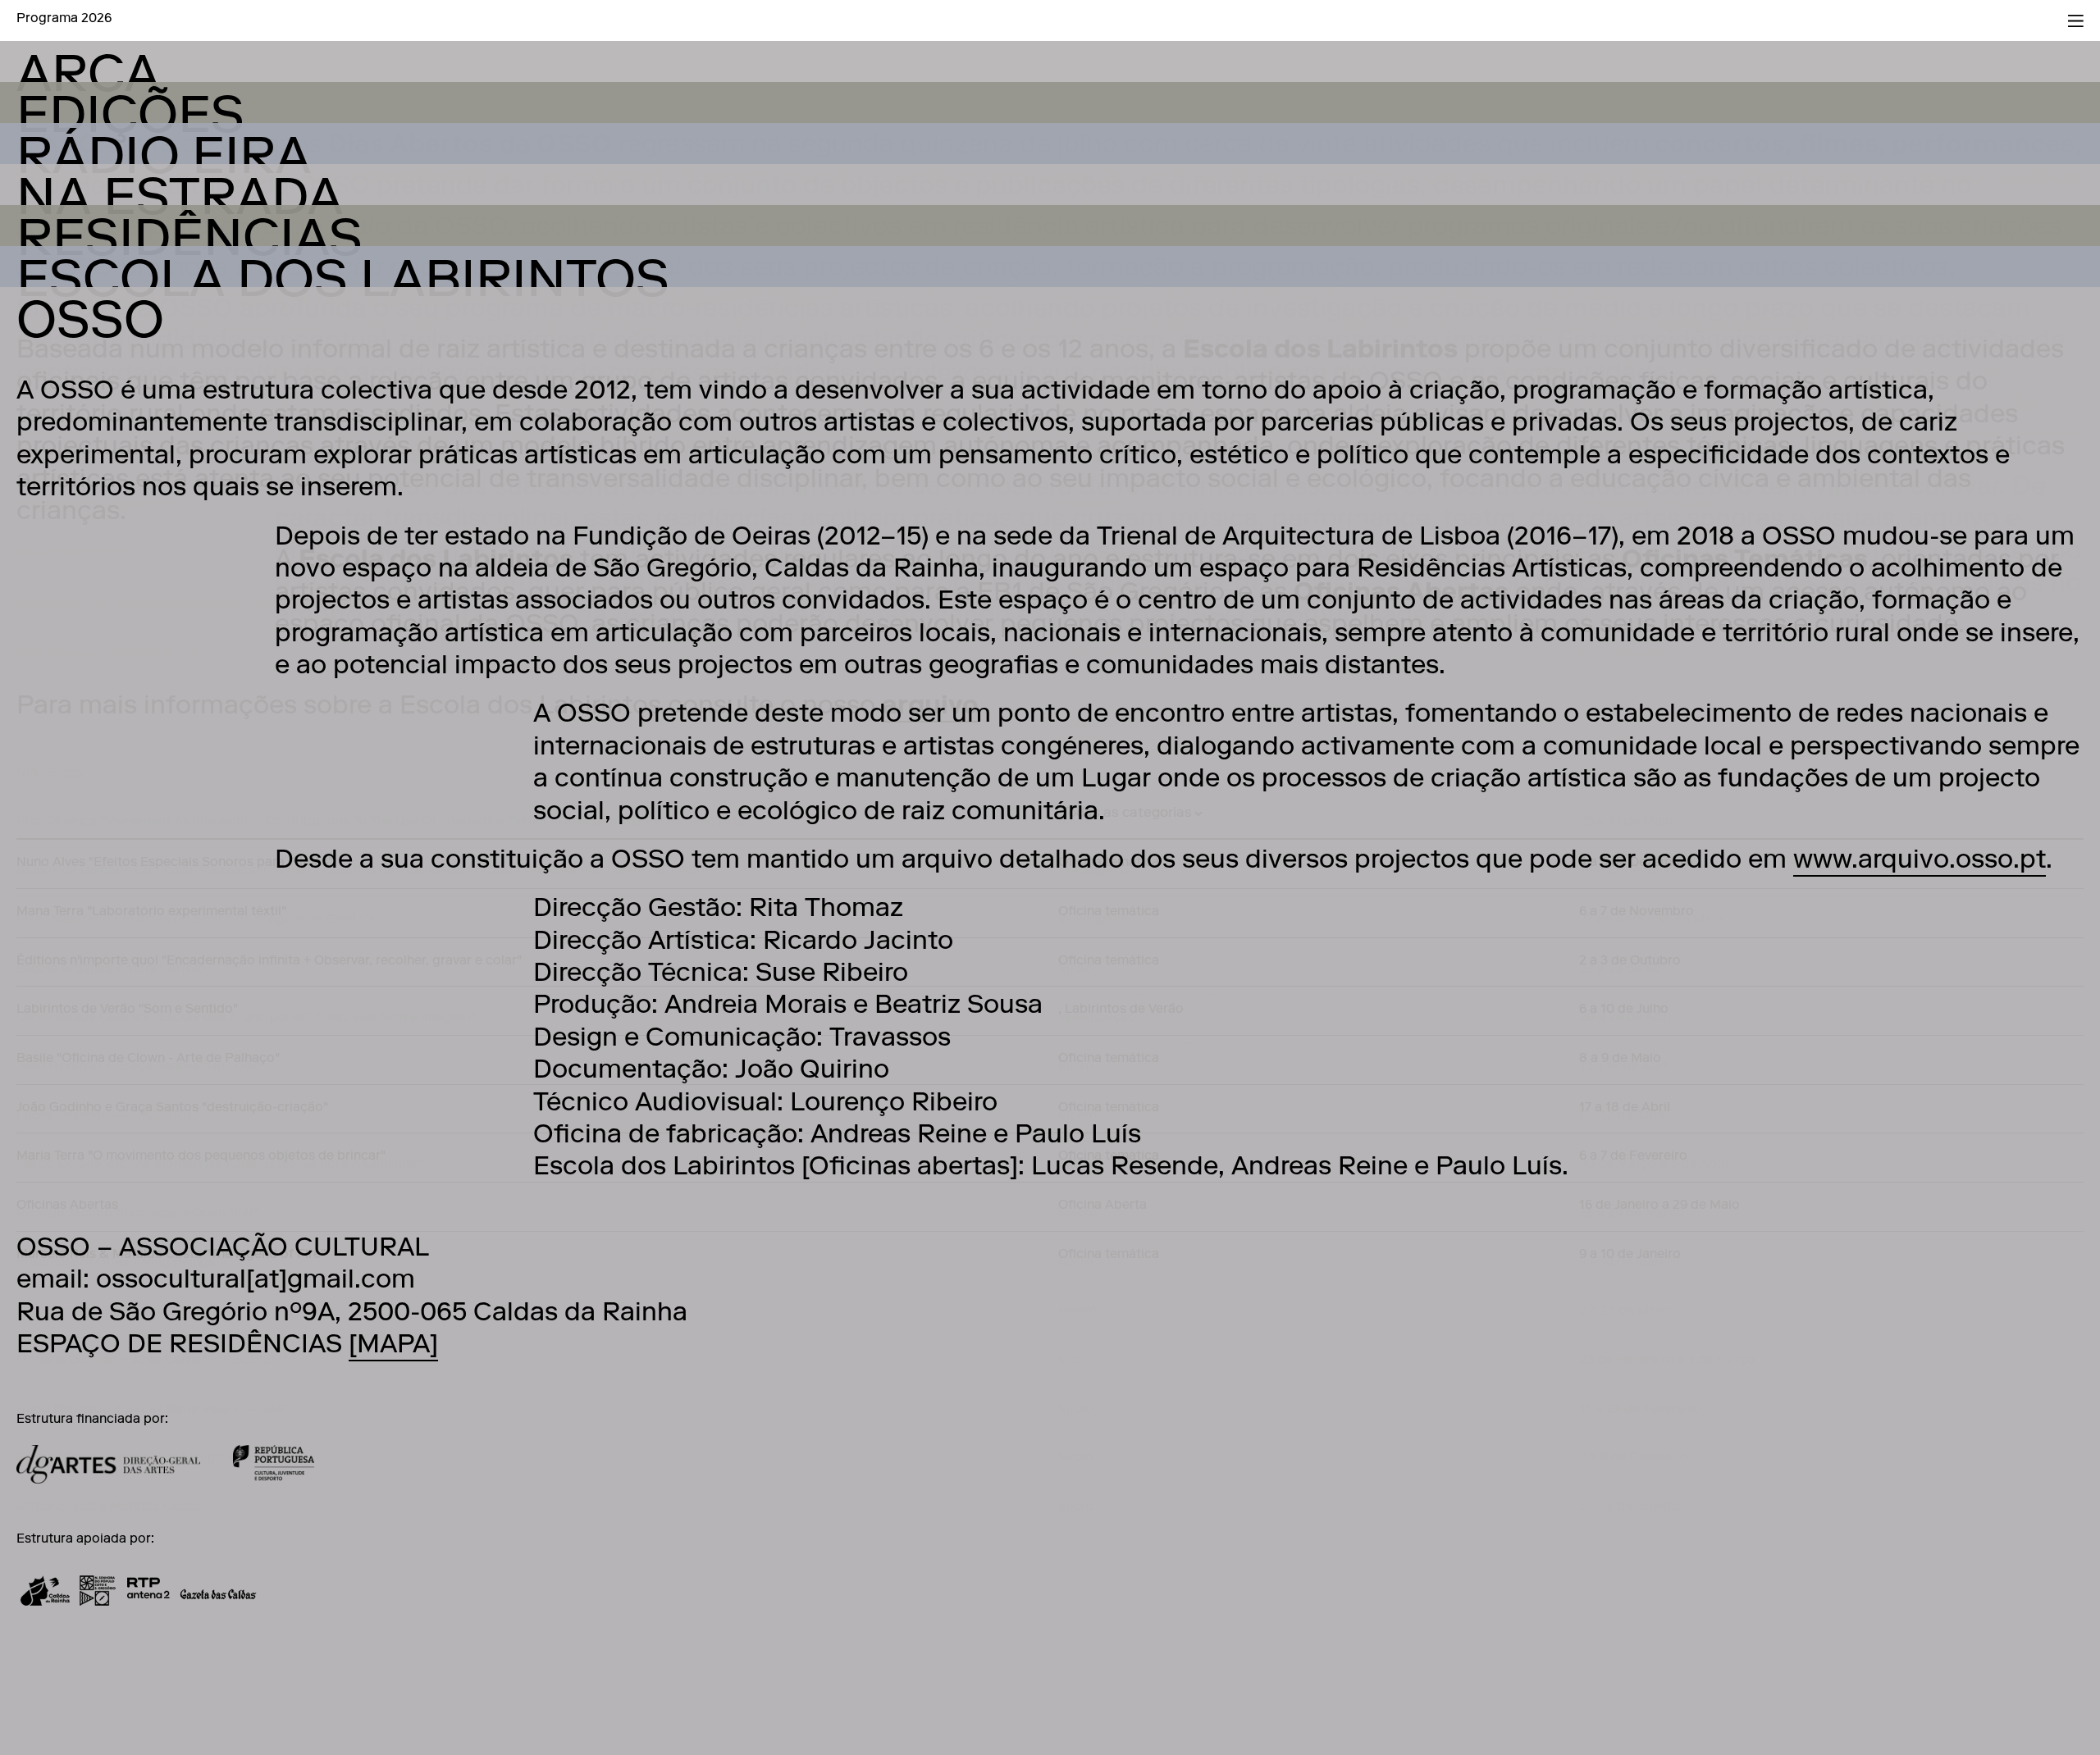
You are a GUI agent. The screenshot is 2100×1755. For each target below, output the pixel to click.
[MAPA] (393, 1347)
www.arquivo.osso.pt (1920, 862)
